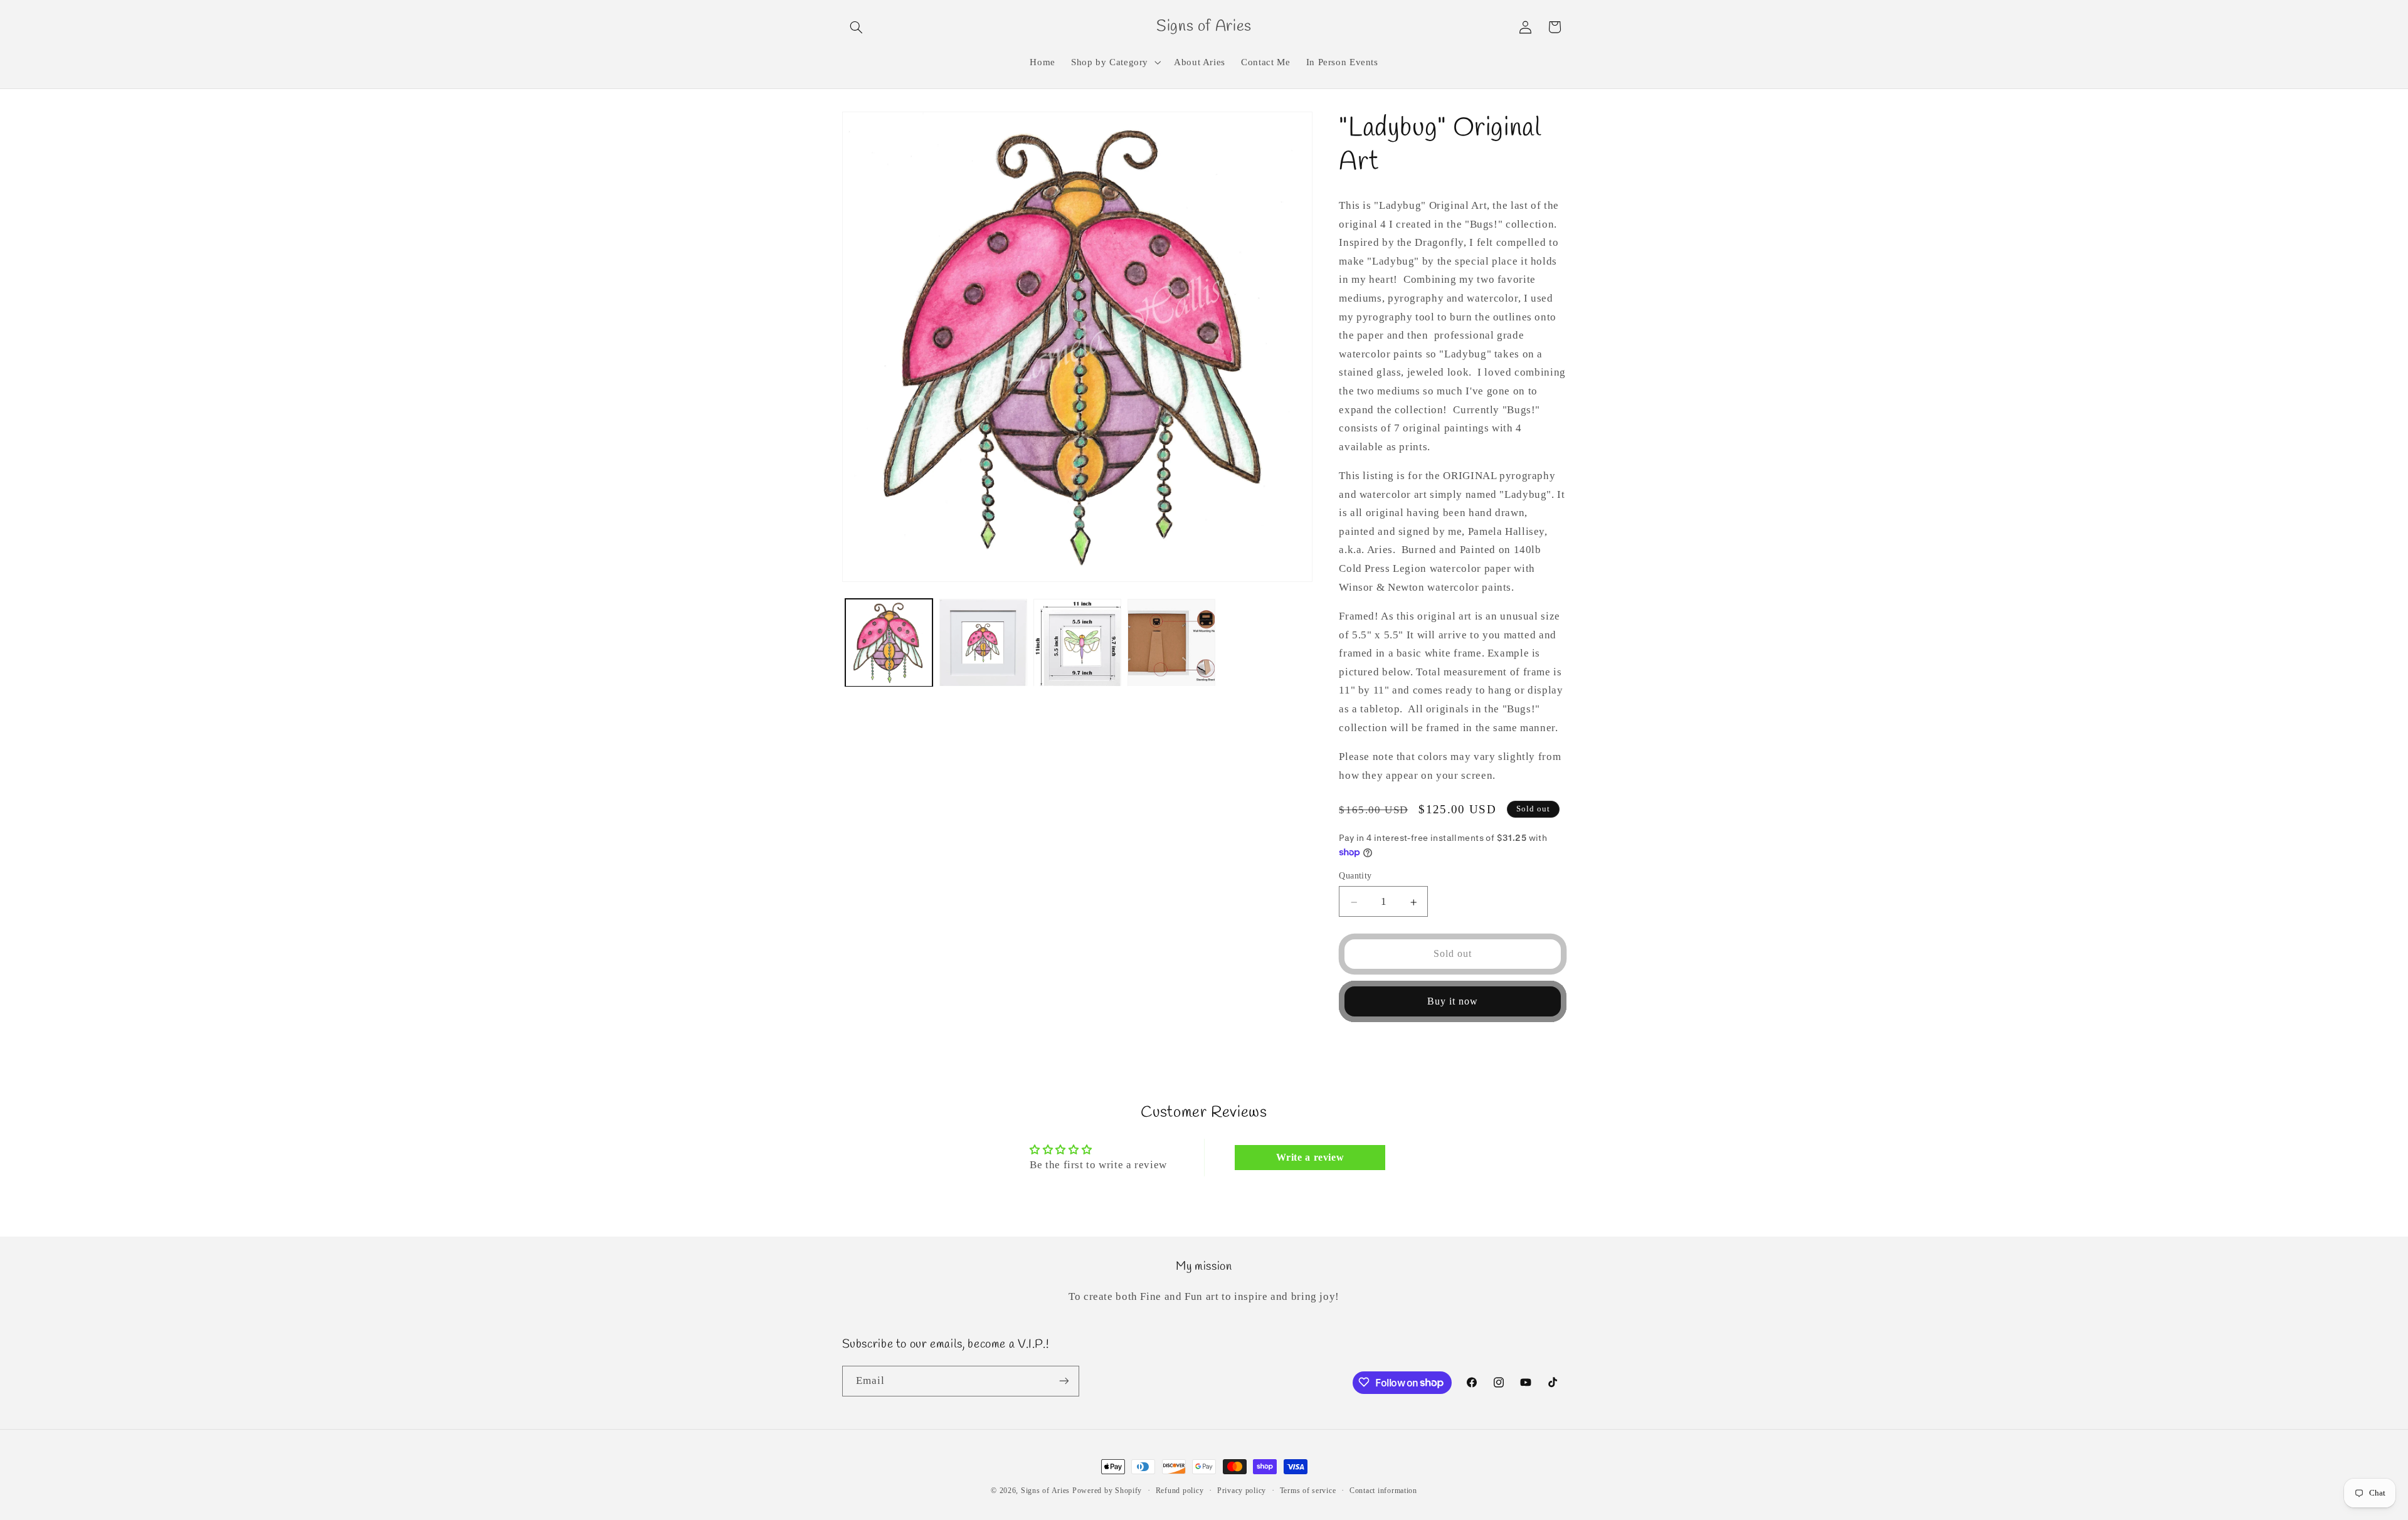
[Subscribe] (1064, 1380)
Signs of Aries (1045, 1491)
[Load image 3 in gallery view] (1077, 643)
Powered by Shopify (1107, 1491)
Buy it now (1453, 1001)
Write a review (1310, 1157)
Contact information (1383, 1491)
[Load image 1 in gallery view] (889, 643)
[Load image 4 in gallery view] (1171, 643)
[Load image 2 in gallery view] (983, 643)
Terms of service (1308, 1491)
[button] (857, 27)
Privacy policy (1242, 1491)
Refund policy (1180, 1491)
